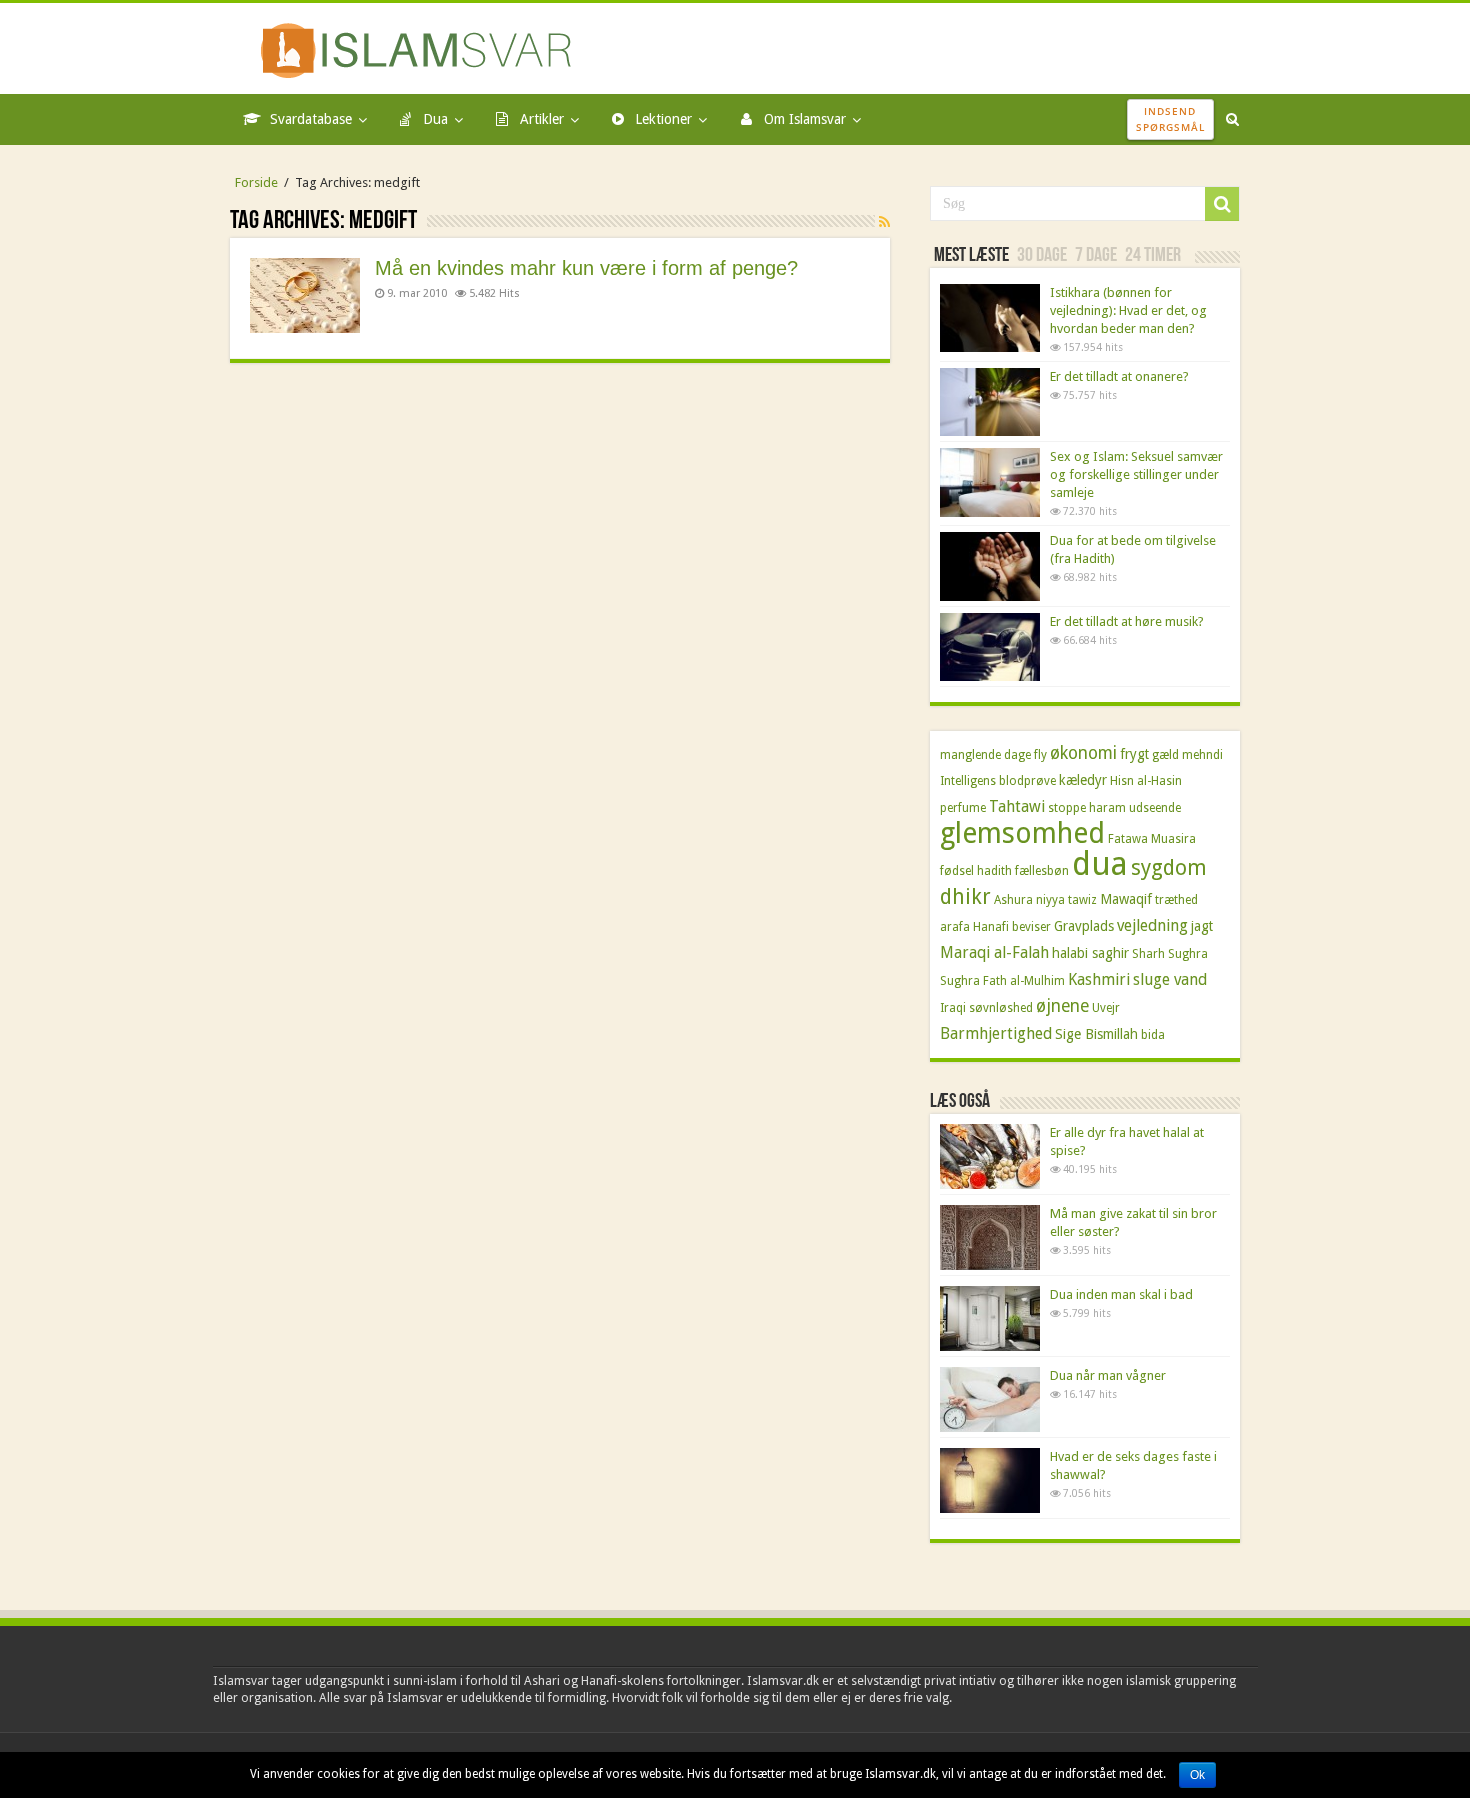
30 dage (1042, 256)
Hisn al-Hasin (1146, 781)
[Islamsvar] (422, 47)
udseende (1155, 808)
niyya (1050, 900)
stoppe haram (1087, 808)
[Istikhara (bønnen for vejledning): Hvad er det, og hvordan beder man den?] (990, 318)
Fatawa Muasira (1152, 839)
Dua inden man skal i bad (1121, 1294)
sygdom (1169, 867)
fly (1040, 755)
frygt (1134, 754)
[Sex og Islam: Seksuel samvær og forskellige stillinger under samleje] (990, 482)
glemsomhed (1022, 833)
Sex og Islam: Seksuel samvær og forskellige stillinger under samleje (1136, 474)
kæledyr (1083, 780)
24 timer (1153, 256)
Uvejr (1106, 1008)
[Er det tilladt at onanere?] (990, 402)
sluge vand (1170, 979)
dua (1100, 864)
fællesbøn (1042, 871)
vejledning (1152, 925)
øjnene (1062, 1006)
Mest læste (971, 256)
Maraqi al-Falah (994, 952)
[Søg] (1222, 204)
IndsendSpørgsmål (1170, 119)
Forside (256, 182)
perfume (963, 808)
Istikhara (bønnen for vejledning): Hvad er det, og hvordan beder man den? (1128, 310)
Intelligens (968, 781)
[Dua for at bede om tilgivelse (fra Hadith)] (990, 566)
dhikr (965, 896)
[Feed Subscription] (884, 222)
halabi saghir (1090, 953)
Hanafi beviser (1012, 927)
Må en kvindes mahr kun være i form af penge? (586, 268)
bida (1153, 1035)
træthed (1176, 900)
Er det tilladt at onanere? (1119, 376)
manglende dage (985, 755)
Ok (1197, 1775)
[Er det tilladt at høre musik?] (990, 647)
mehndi (1202, 755)
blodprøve (1027, 781)
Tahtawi (1017, 806)
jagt (1202, 926)
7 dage (1096, 256)
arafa (955, 927)
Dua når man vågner (1108, 1375)
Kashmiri (1099, 979)
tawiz (1082, 900)
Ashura (1013, 900)
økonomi (1083, 753)
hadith (994, 871)
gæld (1165, 755)
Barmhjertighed (996, 1033)
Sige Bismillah (1096, 1034)
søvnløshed (1001, 1008)
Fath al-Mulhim (1024, 981)
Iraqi (953, 1008)
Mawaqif (1126, 899)
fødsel (957, 871)
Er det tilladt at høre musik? (1127, 621)
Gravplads (1084, 926)
